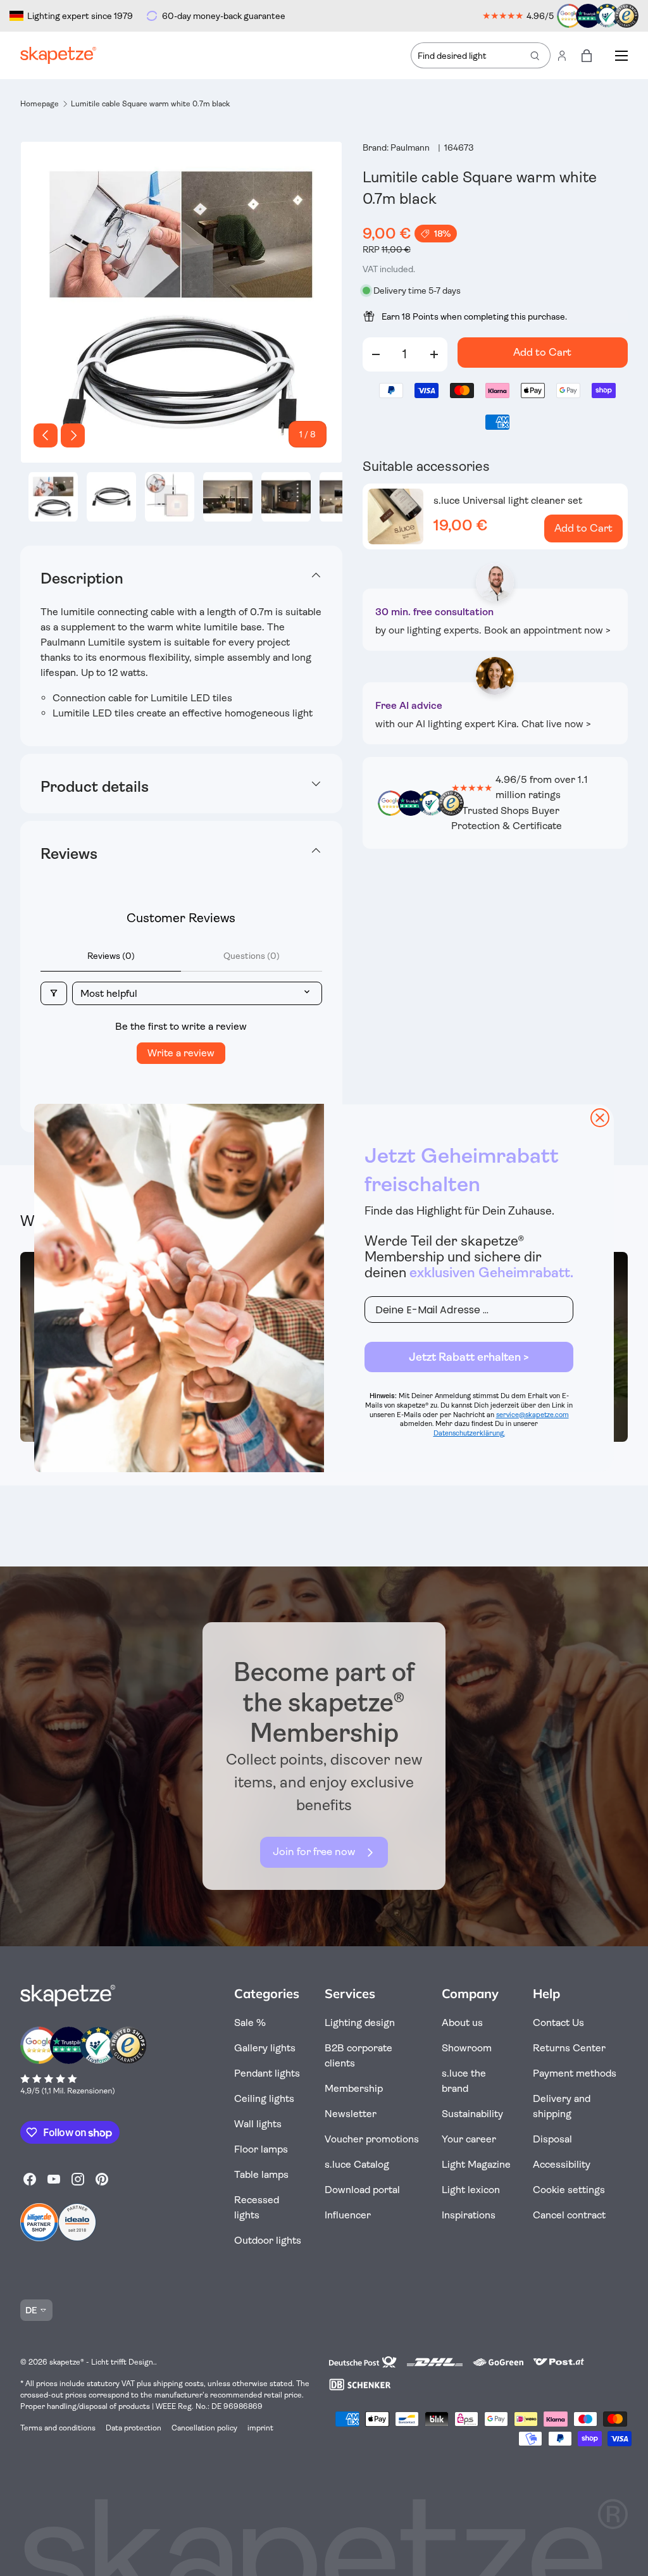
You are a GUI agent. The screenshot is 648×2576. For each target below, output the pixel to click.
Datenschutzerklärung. (469, 1433)
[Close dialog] (600, 1118)
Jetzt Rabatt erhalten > (469, 1357)
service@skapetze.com (533, 1415)
